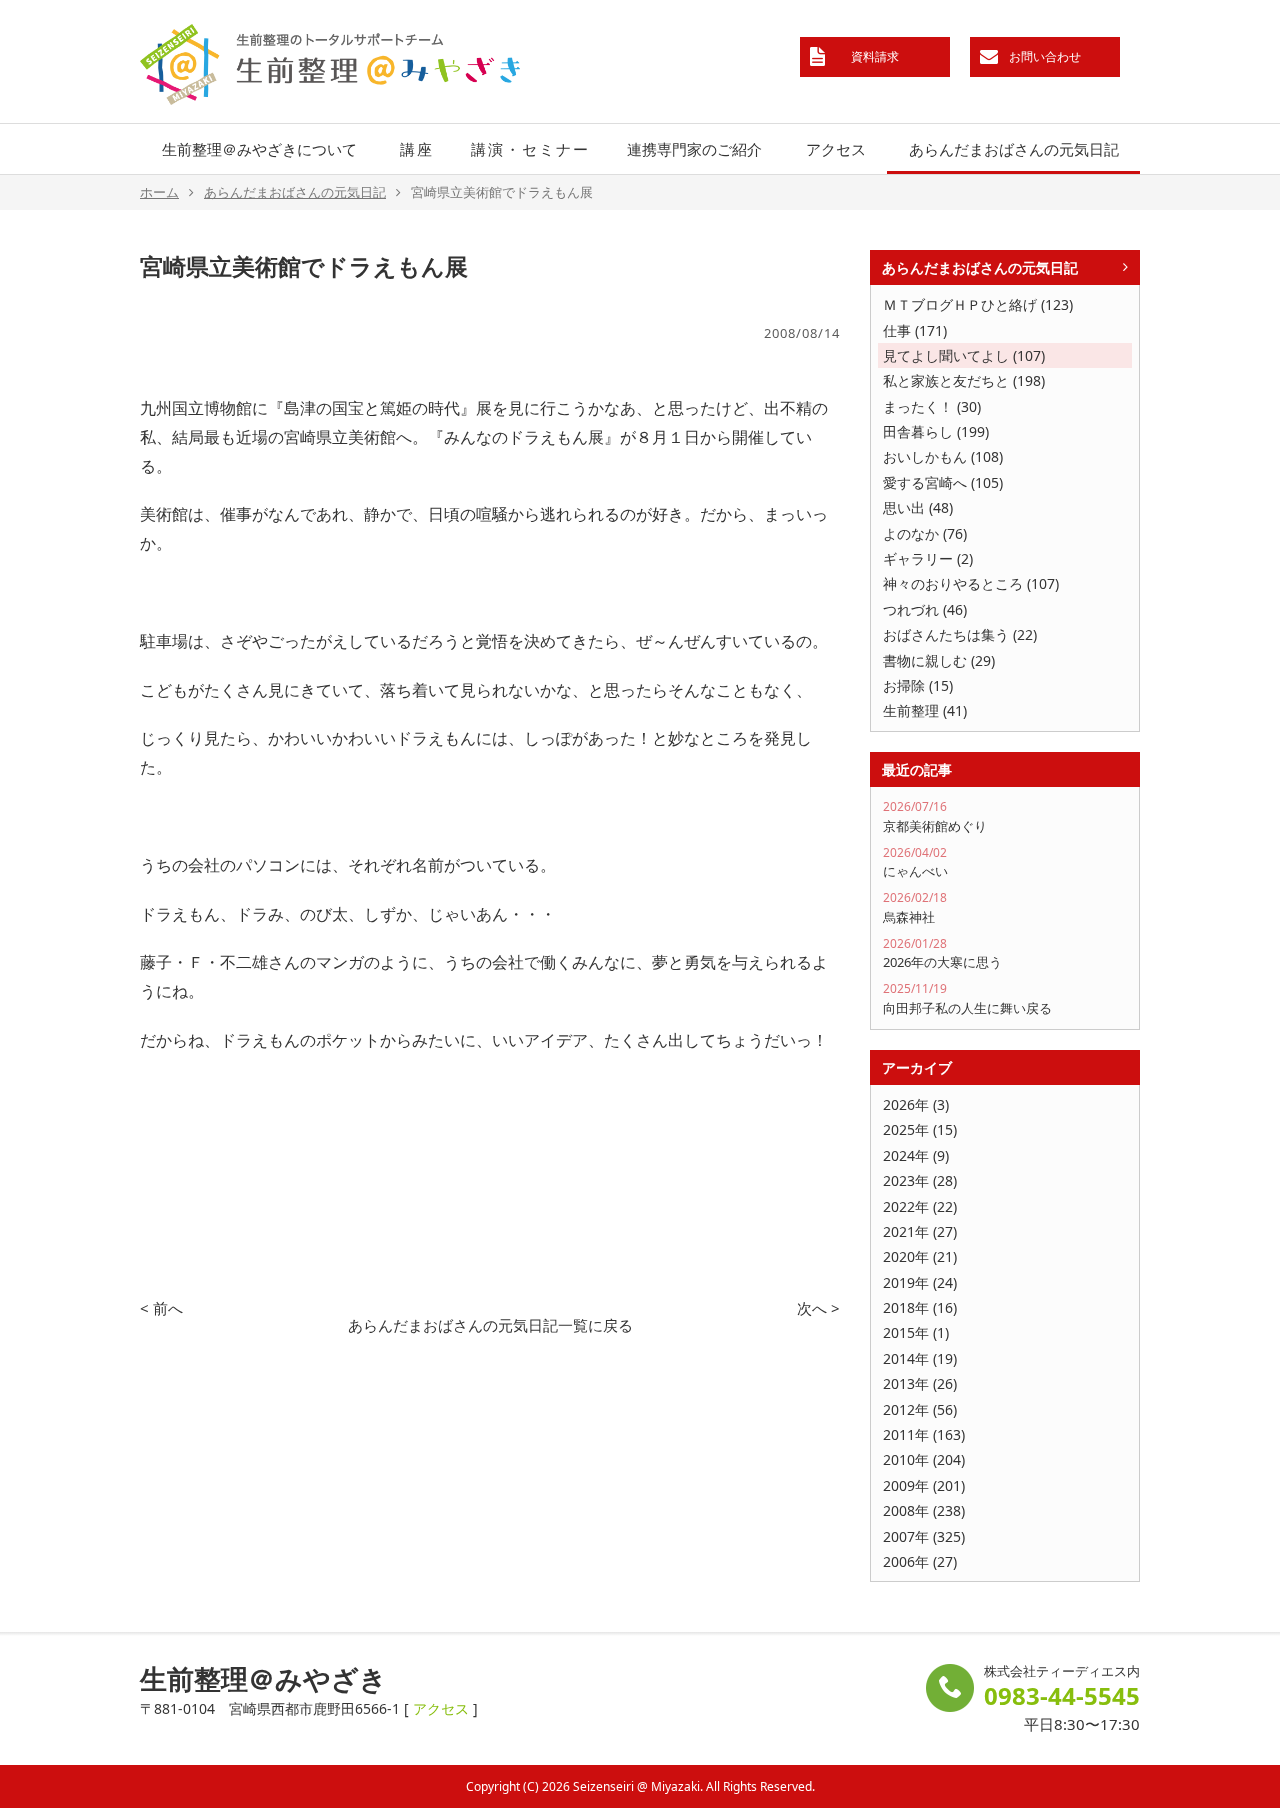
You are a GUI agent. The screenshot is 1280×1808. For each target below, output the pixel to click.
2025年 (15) (920, 1129)
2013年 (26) (920, 1383)
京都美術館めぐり (935, 816)
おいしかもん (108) (943, 456)
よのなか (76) (925, 533)
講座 (417, 149)
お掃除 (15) (918, 685)
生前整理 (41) (925, 710)
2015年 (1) (916, 1332)
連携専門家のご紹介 (694, 149)
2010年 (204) (924, 1459)
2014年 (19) (920, 1358)
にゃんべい (915, 862)
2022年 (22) (920, 1206)
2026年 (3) (916, 1104)
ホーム (159, 192)
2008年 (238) (924, 1510)
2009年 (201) (924, 1485)
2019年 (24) (920, 1282)
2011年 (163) (924, 1434)
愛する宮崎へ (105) (943, 482)
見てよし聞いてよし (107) (964, 355)
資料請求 (875, 56)
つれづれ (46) (925, 609)
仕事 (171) (915, 330)
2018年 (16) (920, 1307)
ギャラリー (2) (928, 558)
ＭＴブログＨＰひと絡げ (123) (978, 304)
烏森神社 (915, 907)
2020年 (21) (920, 1256)
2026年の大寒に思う (942, 953)
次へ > (818, 1308)
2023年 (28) (920, 1180)
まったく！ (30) (932, 406)
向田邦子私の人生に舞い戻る (967, 998)
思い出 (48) (918, 507)
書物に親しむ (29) (939, 660)
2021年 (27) (920, 1231)
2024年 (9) (916, 1155)
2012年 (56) (920, 1409)
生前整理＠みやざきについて (259, 149)
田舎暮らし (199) (936, 431)
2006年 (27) (920, 1561)
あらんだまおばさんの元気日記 (1014, 149)
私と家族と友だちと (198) (964, 380)
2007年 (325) (924, 1536)
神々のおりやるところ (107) (971, 583)
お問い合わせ (1045, 56)
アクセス (836, 149)
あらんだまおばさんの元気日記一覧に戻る (490, 1325)
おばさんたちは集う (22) (960, 634)
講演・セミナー (530, 149)
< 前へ (161, 1308)
